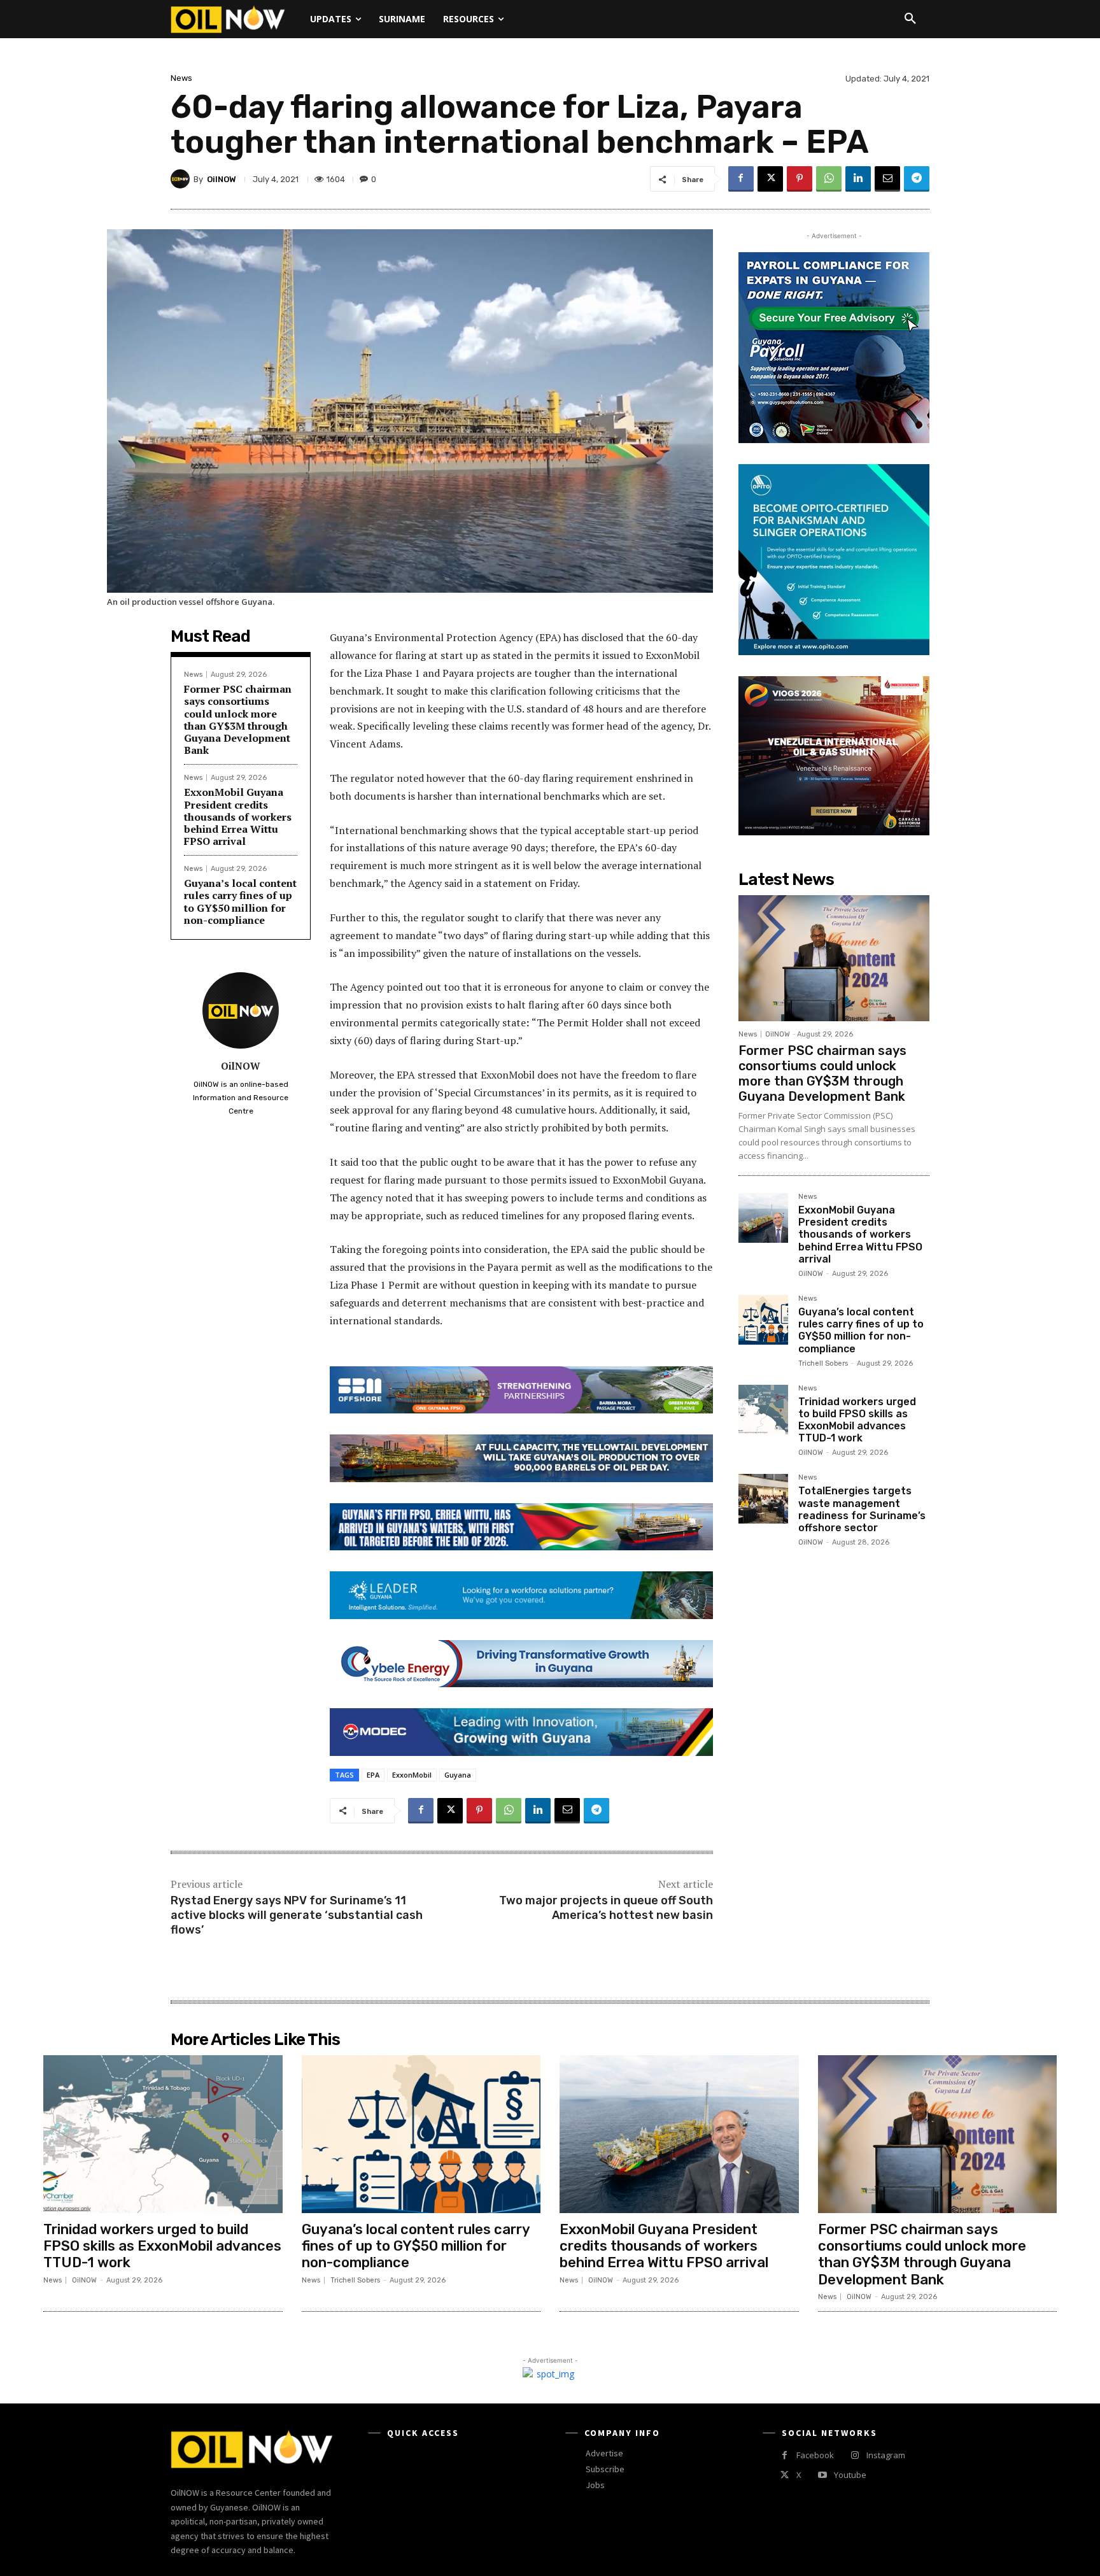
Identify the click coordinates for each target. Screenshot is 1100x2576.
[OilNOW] (182, 179)
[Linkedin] (858, 179)
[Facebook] (741, 179)
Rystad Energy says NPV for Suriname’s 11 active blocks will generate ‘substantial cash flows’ (297, 1915)
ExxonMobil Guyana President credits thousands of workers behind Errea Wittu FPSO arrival (238, 817)
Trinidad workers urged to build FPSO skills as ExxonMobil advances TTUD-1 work (857, 1420)
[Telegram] (917, 179)
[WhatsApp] (829, 179)
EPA (373, 1775)
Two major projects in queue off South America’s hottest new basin (606, 1908)
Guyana (458, 1775)
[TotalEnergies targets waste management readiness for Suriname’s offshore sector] (763, 1499)
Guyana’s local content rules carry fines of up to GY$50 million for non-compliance (240, 902)
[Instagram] (855, 2455)
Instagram (886, 2455)
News (181, 78)
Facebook (815, 2455)
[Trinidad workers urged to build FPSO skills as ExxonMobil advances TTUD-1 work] (763, 1410)
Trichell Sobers (823, 1363)
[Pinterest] (800, 179)
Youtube (850, 2475)
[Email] (887, 179)
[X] (770, 179)
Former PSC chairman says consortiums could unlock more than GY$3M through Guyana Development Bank (238, 719)
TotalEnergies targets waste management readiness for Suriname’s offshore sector (862, 1509)
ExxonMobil (412, 1775)
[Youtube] (822, 2475)
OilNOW (222, 179)
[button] (910, 19)
